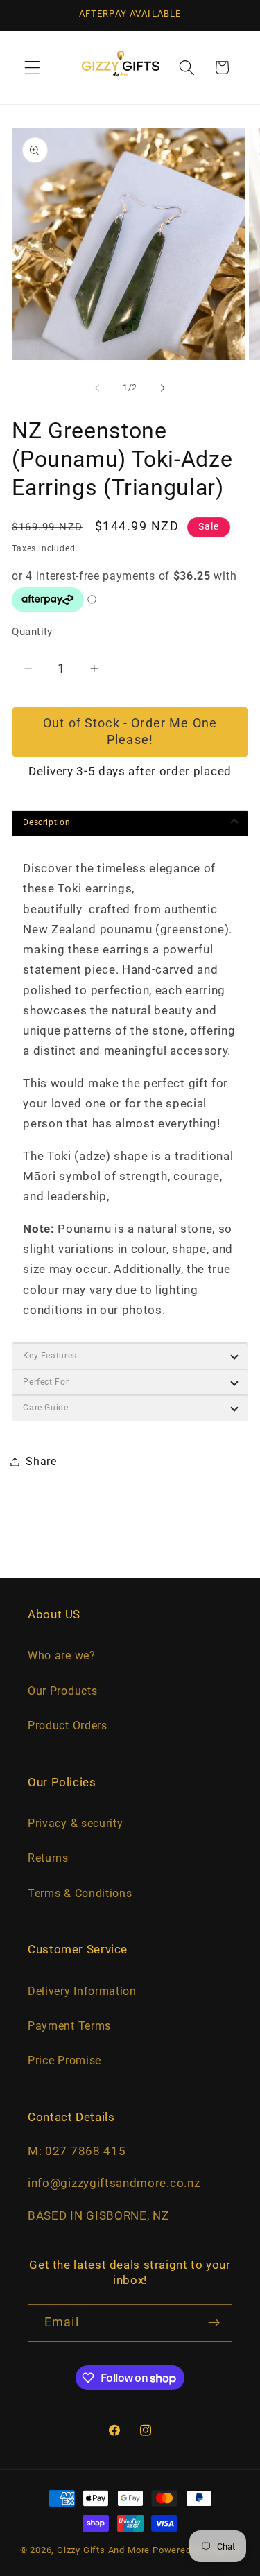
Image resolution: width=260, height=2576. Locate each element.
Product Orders (68, 1726)
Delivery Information (82, 1991)
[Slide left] (97, 388)
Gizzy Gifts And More (103, 2550)
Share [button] (41, 1461)
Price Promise (64, 2060)
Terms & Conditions (80, 1893)
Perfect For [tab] (46, 1382)
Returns (48, 1858)
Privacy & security (75, 1823)
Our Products (62, 1691)
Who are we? (62, 1656)
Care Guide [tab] (45, 1408)
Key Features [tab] (50, 1356)
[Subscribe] (214, 2323)
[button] (32, 68)
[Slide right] (163, 388)
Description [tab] (46, 822)
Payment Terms (69, 2026)
